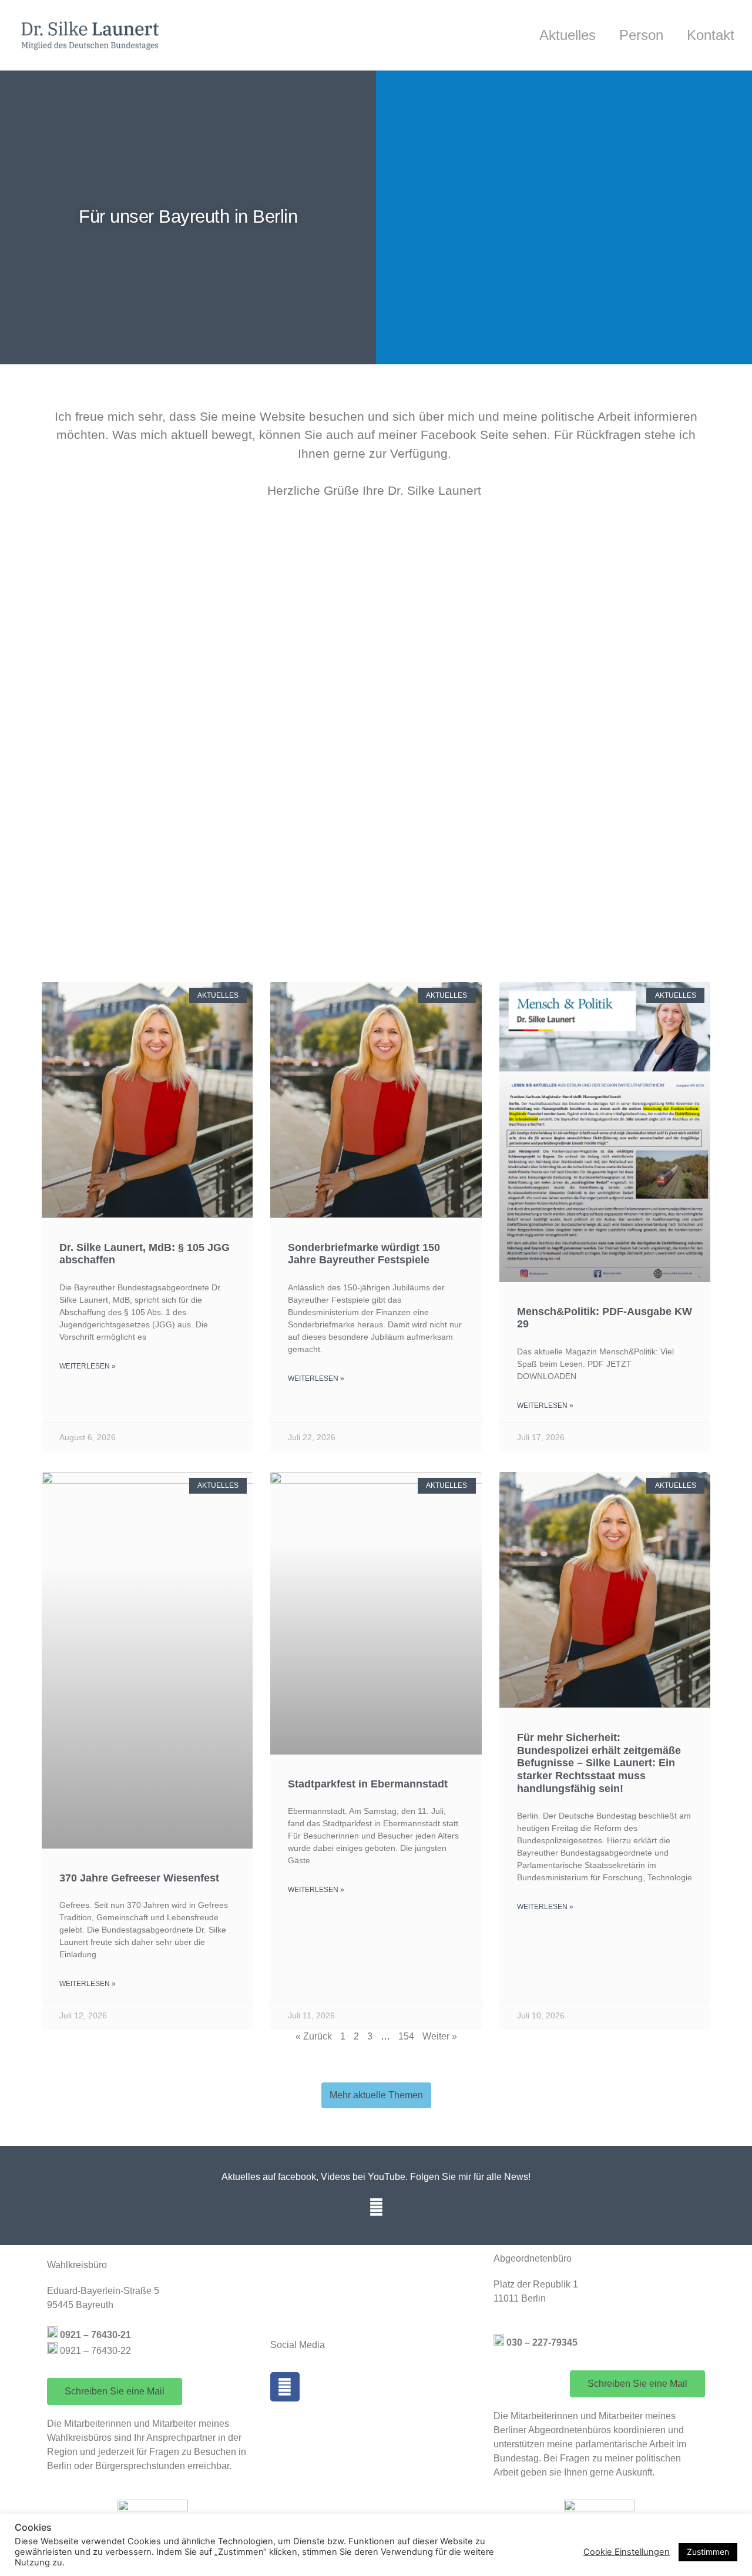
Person (641, 35)
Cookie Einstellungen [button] (627, 2552)
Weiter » (440, 2036)
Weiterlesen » (88, 1366)
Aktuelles (568, 35)
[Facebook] (376, 2207)
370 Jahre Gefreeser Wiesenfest (139, 1878)
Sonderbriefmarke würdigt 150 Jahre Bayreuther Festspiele (364, 1254)
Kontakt (711, 35)
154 (406, 2036)
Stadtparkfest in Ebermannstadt (368, 1784)
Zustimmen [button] (708, 2552)
